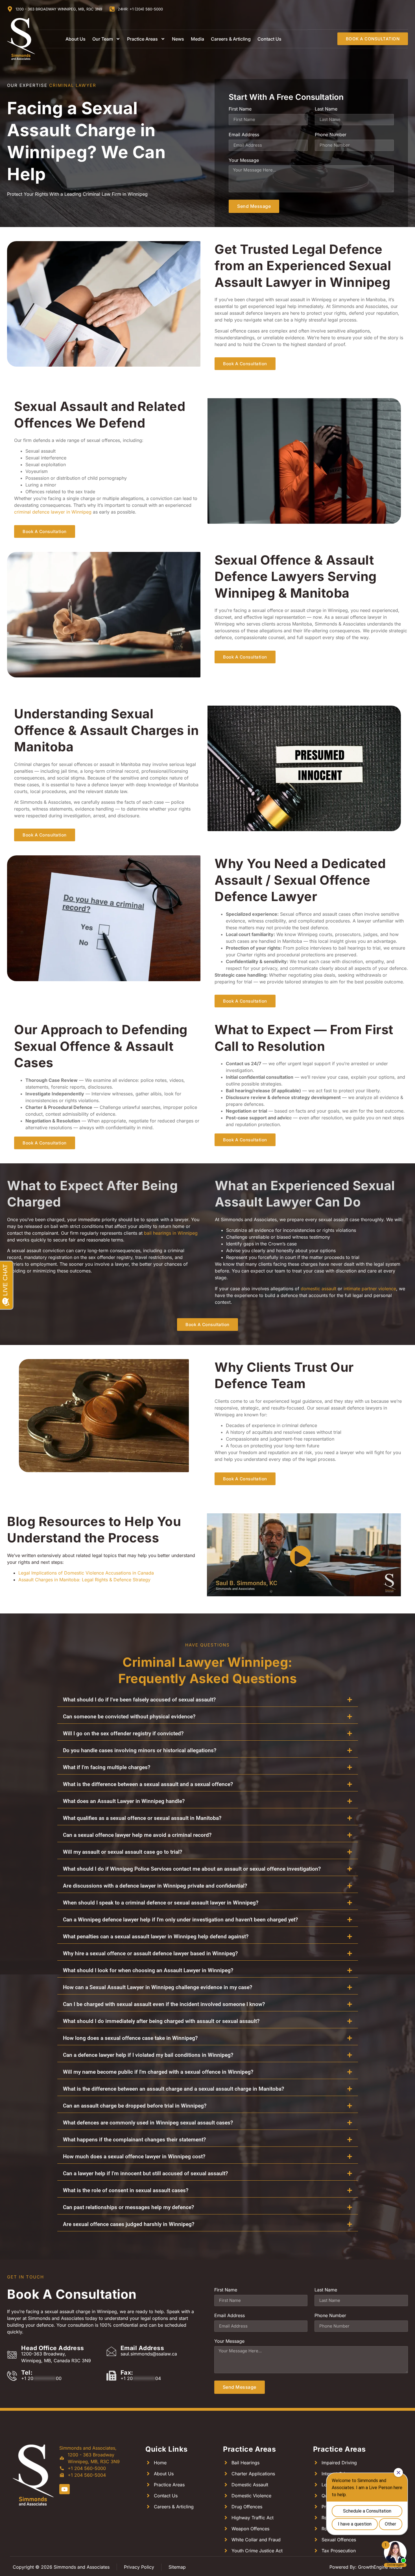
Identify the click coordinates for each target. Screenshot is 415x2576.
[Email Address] (111, 2351)
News (178, 39)
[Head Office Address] (12, 2354)
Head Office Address (53, 2348)
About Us (76, 39)
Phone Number (331, 135)
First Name (240, 109)
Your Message (244, 160)
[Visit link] (33, 2475)
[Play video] (300, 1556)
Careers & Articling (231, 39)
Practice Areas (142, 39)
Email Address (244, 135)
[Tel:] (12, 2376)
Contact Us (269, 39)
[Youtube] (65, 2489)
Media (197, 39)
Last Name (326, 109)
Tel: (27, 2373)
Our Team (103, 39)
